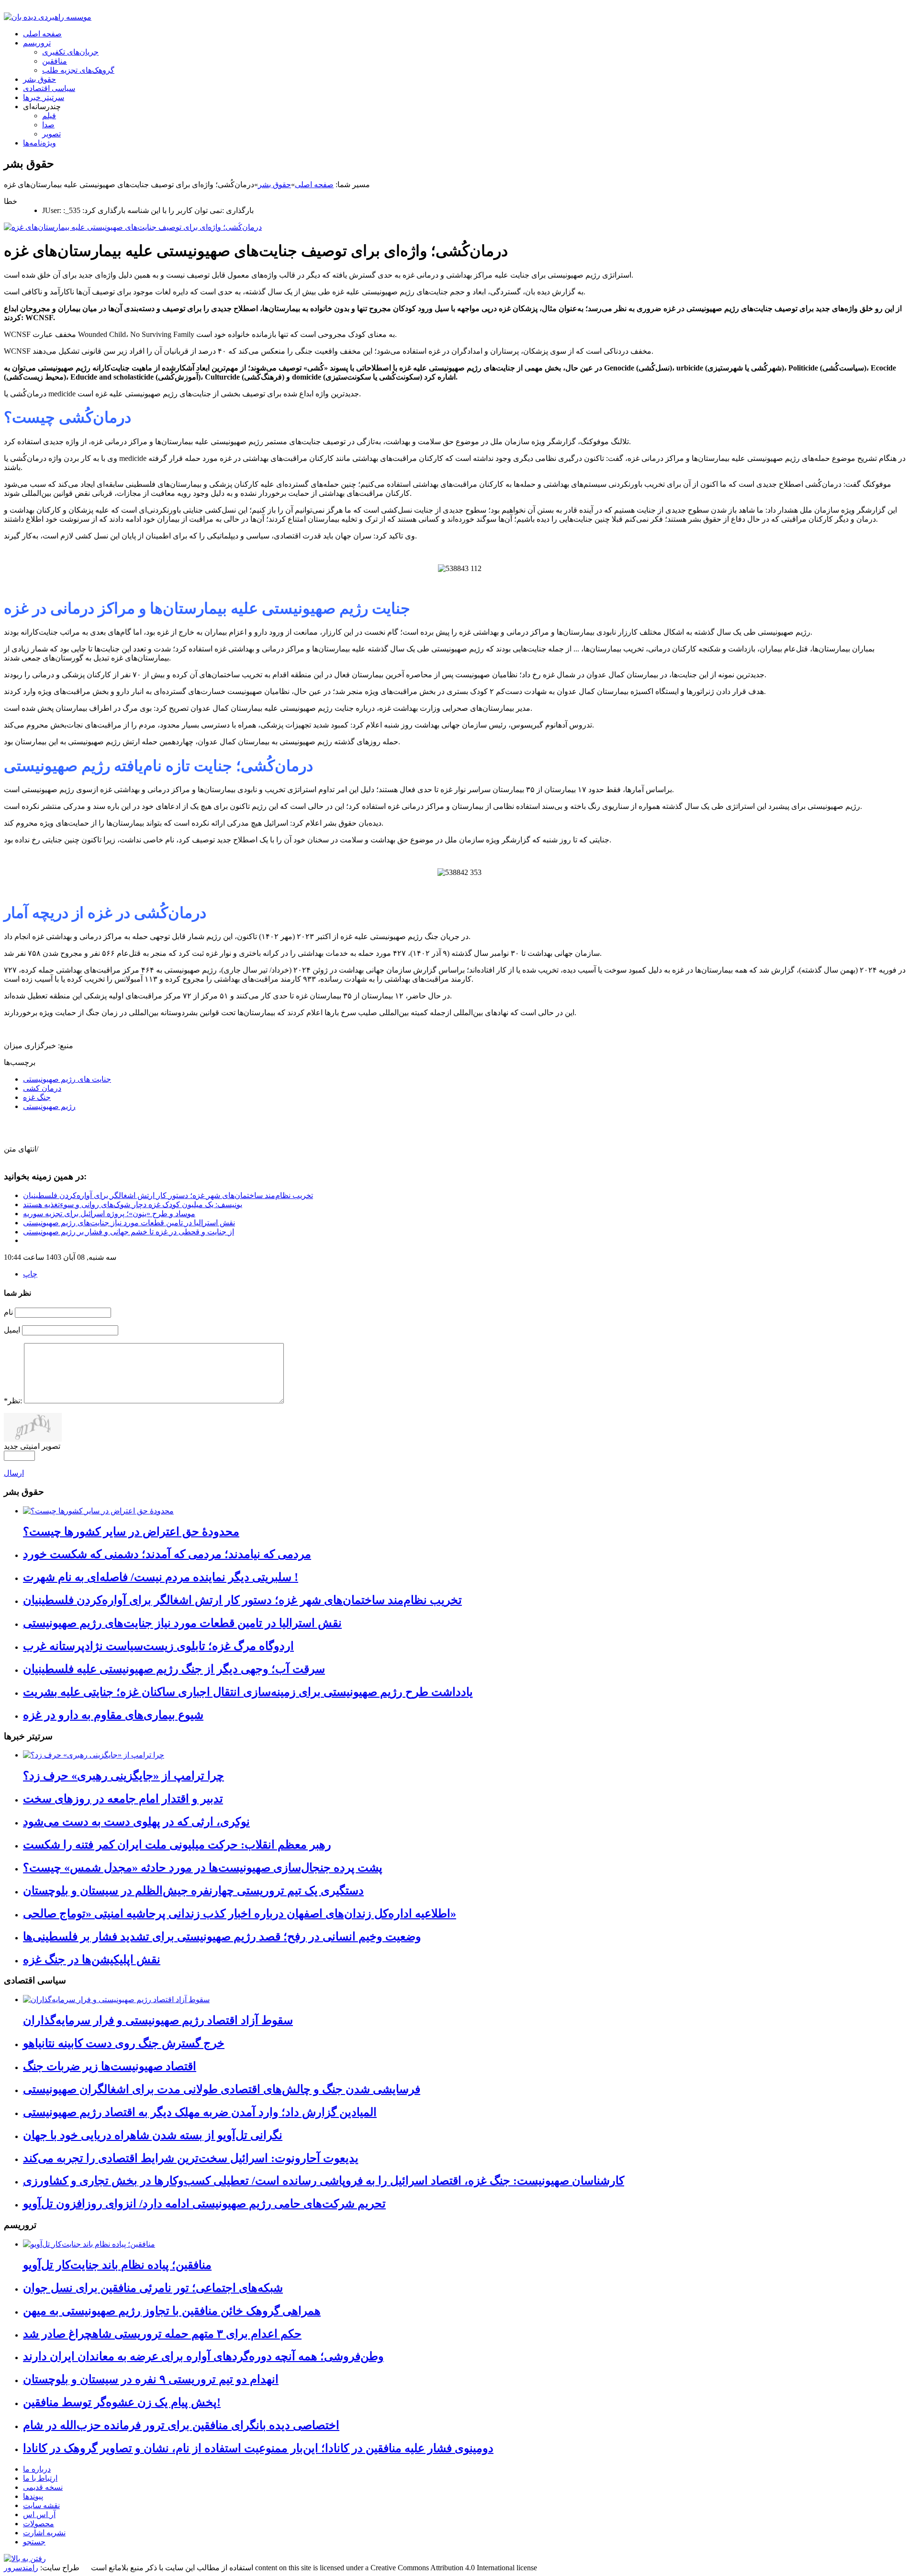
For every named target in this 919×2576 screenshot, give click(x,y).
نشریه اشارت (44, 2533)
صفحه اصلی (42, 34)
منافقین (55, 61)
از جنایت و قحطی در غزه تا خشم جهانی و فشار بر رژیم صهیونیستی (129, 1232)
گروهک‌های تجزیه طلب (78, 70)
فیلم (49, 116)
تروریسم (37, 43)
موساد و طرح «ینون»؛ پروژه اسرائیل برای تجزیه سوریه (109, 1214)
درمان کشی (42, 1088)
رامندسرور (21, 2568)
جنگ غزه (37, 1097)
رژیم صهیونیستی (49, 1106)
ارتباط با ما (40, 2478)
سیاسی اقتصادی (49, 88)
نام (8, 1312)
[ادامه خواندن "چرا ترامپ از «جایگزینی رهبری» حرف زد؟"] (94, 1755)
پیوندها (33, 2496)
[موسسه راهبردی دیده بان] (48, 17)
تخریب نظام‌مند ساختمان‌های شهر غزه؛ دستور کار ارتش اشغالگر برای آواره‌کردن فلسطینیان (168, 1195)
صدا (48, 125)
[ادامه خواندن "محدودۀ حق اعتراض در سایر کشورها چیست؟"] (98, 1511)
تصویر (51, 134)
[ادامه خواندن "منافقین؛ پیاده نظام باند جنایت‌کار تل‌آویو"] (89, 2244)
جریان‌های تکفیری (70, 52)
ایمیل (12, 1330)
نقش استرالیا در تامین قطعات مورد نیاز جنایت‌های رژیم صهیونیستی (129, 1223)
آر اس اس (39, 2514)
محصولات (39, 2524)
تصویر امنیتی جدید (32, 1446)
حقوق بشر (39, 79)
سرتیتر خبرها (44, 97)
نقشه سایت (41, 2505)
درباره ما (37, 2469)
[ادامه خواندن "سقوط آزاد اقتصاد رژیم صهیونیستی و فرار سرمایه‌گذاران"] (116, 1999)
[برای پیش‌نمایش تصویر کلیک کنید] (133, 227)
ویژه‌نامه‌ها (39, 143)
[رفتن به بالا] (25, 2559)
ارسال (14, 1473)
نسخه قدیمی (43, 2487)
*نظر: (13, 1401)
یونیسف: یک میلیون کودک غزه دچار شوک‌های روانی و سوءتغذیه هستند (133, 1204)
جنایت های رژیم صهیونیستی (67, 1079)
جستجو (34, 2542)
